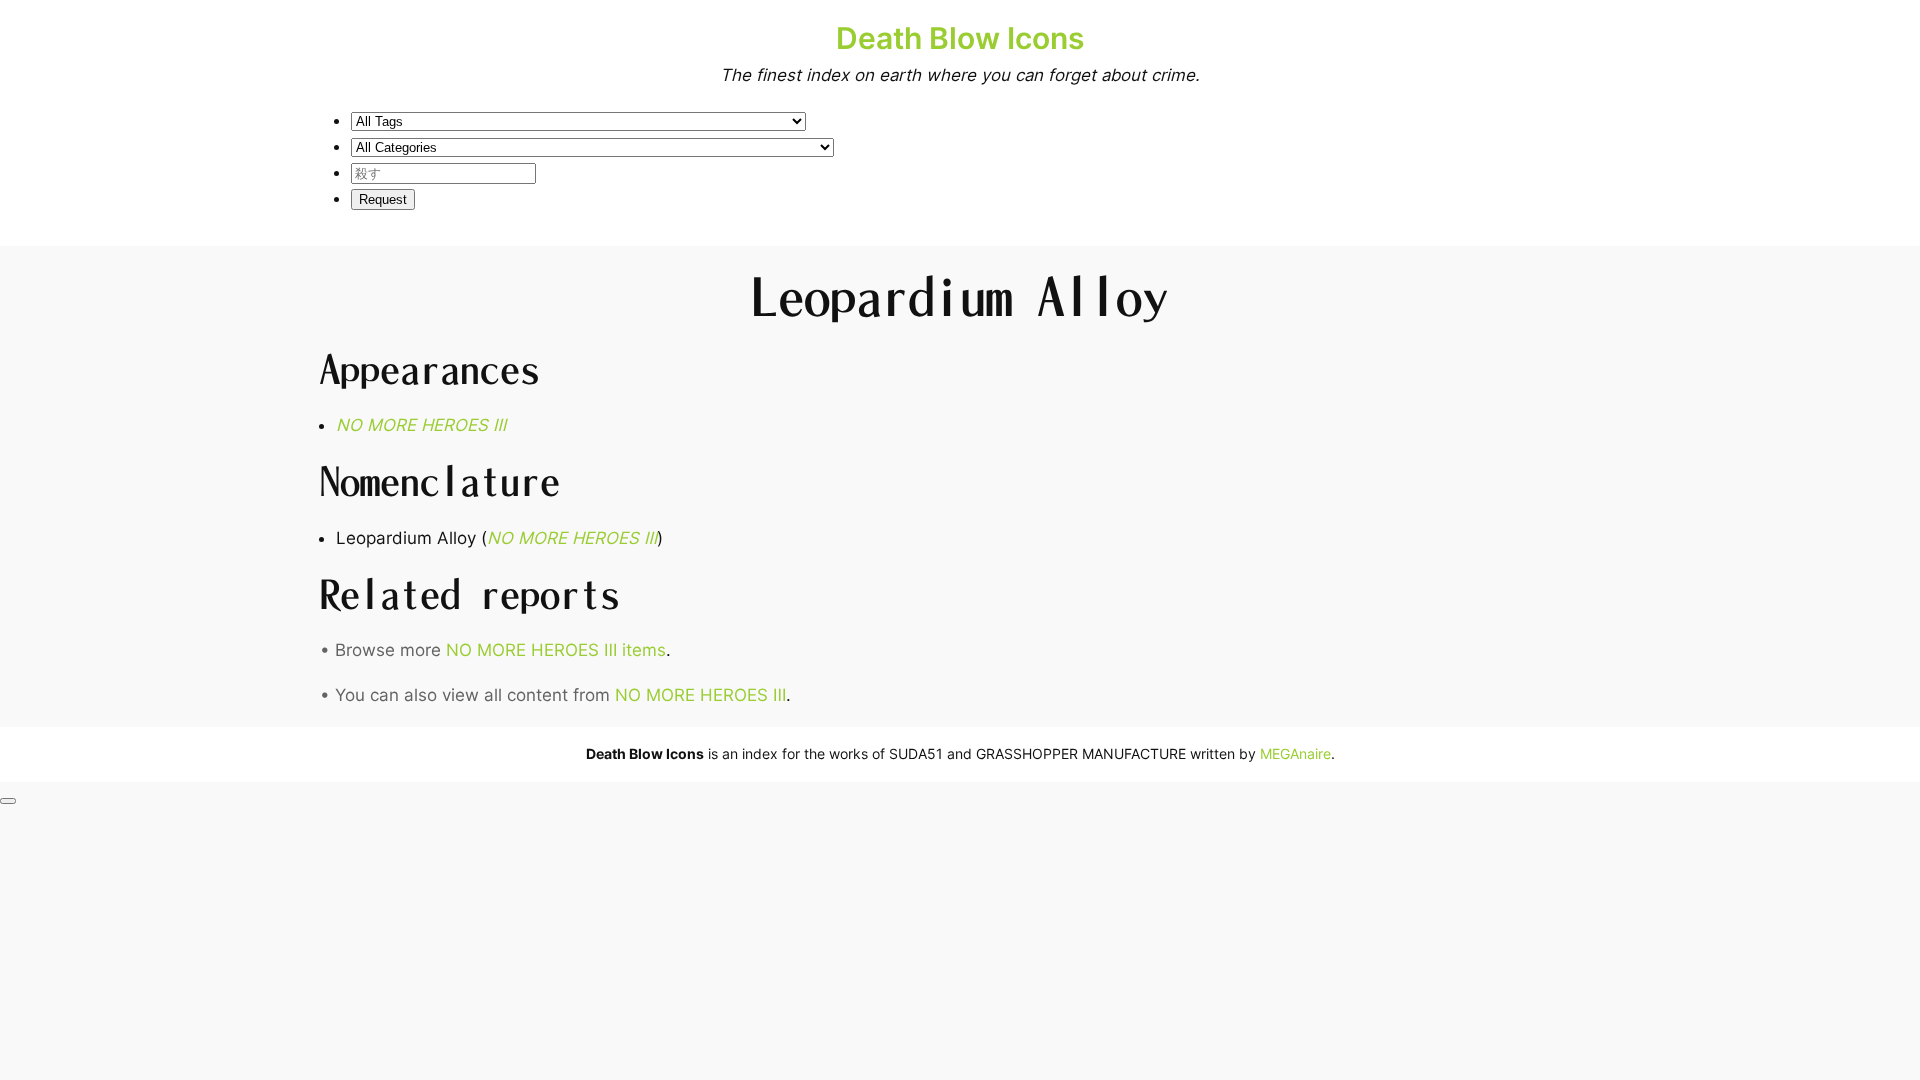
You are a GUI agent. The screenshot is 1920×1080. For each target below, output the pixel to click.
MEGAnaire (1295, 753)
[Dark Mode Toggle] (8, 801)
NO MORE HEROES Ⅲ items (556, 650)
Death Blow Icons (960, 38)
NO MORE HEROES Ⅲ (700, 695)
